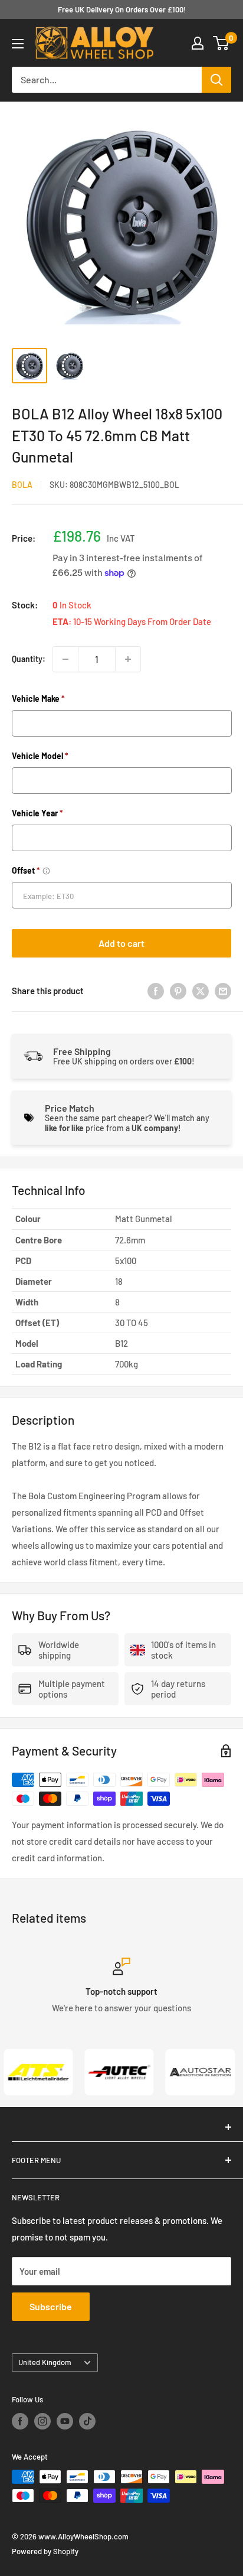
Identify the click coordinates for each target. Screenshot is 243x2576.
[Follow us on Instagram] (42, 2421)
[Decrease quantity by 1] (65, 659)
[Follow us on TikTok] (87, 2421)
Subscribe (51, 2306)
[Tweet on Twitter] (201, 990)
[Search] (216, 80)
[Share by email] (223, 990)
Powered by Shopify (45, 2551)
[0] (221, 43)
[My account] (198, 43)
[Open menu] (18, 44)
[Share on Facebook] (156, 990)
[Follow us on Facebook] (20, 2421)
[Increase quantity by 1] (128, 659)
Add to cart (121, 943)
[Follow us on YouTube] (65, 2421)
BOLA (22, 485)
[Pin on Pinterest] (178, 990)
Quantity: (29, 659)
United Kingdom (45, 2362)
